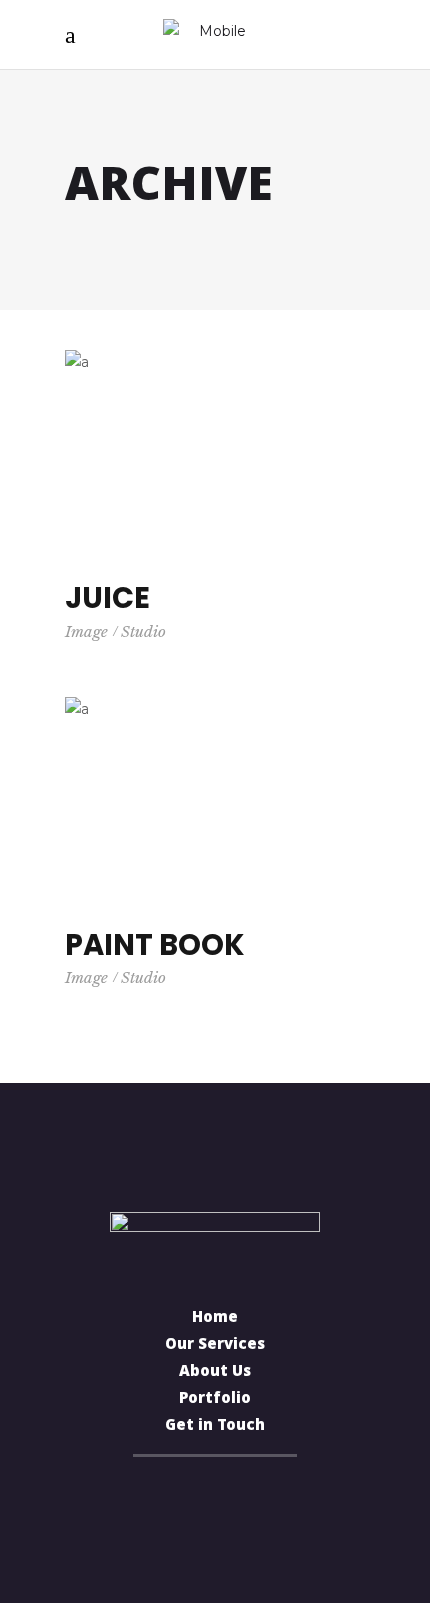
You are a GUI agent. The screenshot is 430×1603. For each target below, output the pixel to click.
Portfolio (215, 1400)
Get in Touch (215, 1427)
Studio (143, 631)
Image (86, 631)
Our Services (215, 1346)
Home (215, 1319)
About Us (215, 1373)
